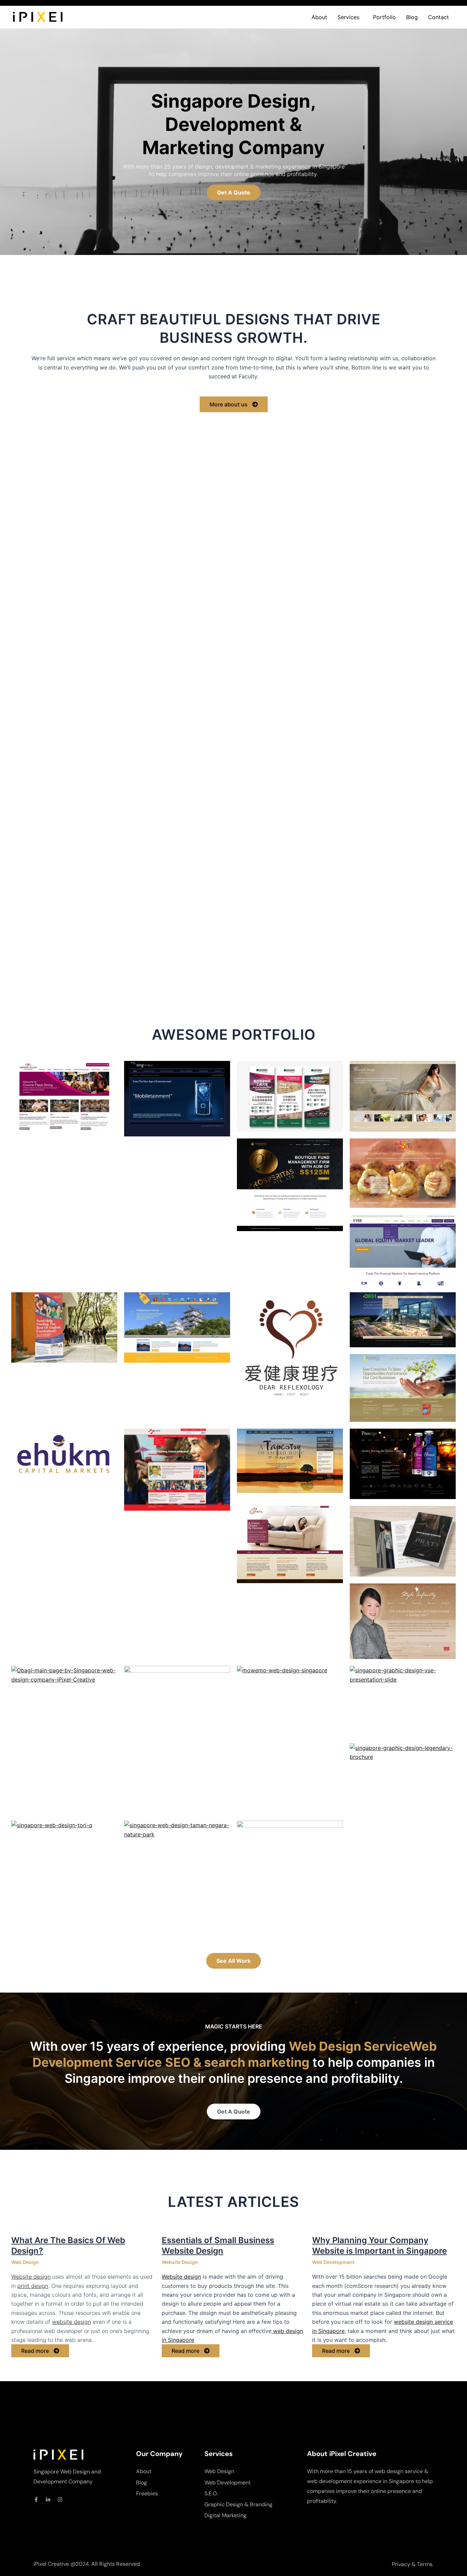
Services (348, 17)
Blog (412, 17)
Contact (438, 17)
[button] (350, 17)
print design (33, 2286)
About (319, 17)
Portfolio (384, 17)
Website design (31, 2277)
